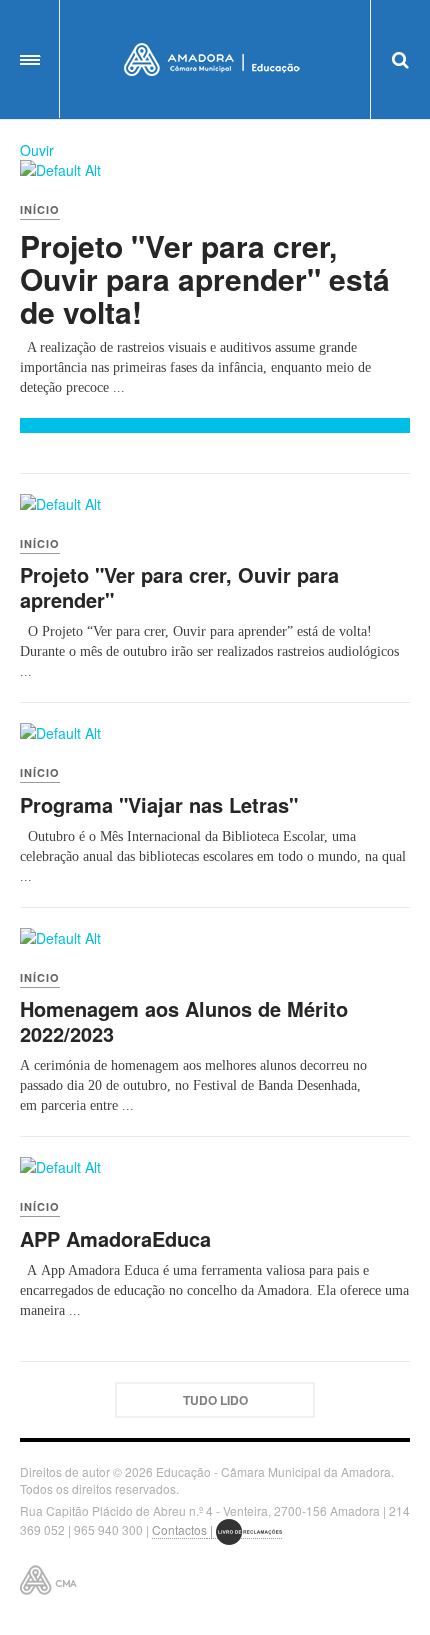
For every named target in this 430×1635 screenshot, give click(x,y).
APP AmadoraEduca (115, 1238)
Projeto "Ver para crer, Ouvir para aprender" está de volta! (205, 278)
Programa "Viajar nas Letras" (159, 804)
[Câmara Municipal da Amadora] (215, 59)
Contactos (179, 1529)
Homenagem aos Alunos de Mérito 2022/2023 (184, 1021)
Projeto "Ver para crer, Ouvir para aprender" (179, 587)
